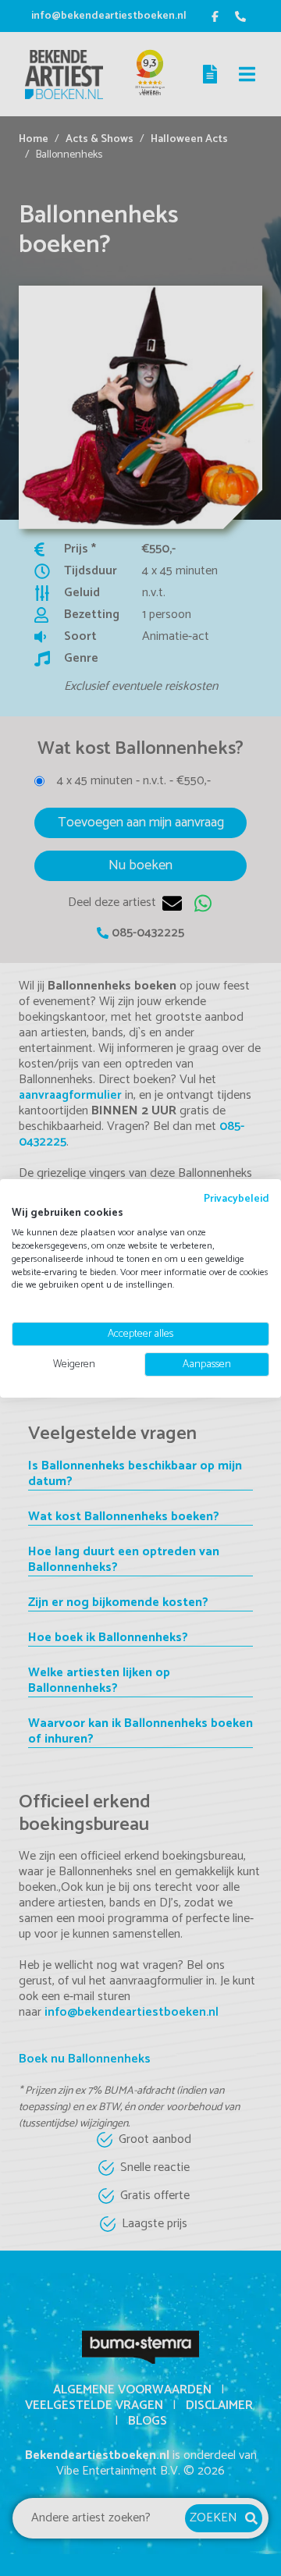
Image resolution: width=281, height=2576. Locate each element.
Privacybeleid (237, 1198)
